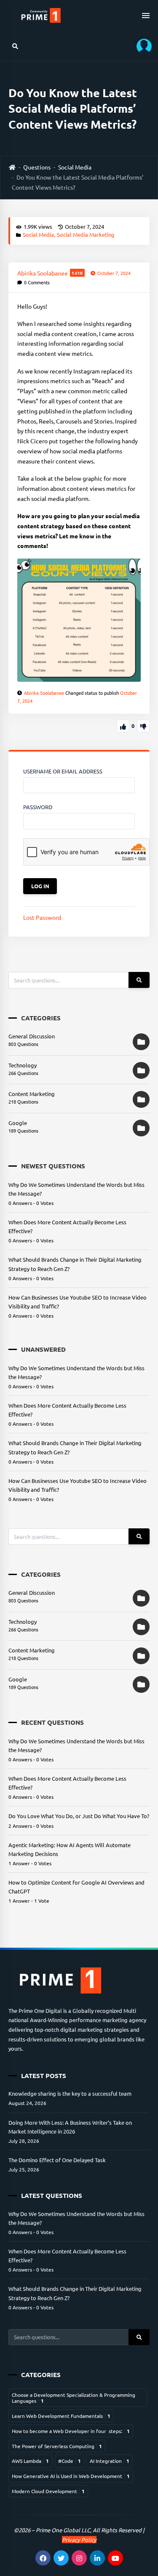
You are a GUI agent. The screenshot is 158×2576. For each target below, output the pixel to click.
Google (18, 1123)
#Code (70, 2461)
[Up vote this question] (123, 726)
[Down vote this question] (143, 726)
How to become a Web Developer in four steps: (71, 2431)
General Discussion (32, 1036)
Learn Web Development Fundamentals (61, 2416)
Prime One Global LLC (63, 2530)
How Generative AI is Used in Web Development (71, 2476)
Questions (37, 167)
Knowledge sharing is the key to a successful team (70, 2093)
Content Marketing (32, 1094)
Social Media (75, 167)
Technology (23, 1065)
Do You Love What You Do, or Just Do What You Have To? (79, 1816)
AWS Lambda (30, 2461)
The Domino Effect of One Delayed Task (57, 2160)
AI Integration (110, 2461)
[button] (141, 46)
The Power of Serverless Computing (57, 2446)
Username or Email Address (63, 771)
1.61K (77, 273)
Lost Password (42, 917)
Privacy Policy (79, 2540)
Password (38, 807)
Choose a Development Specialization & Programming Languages (74, 2398)
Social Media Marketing (86, 234)
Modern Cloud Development (48, 2491)
